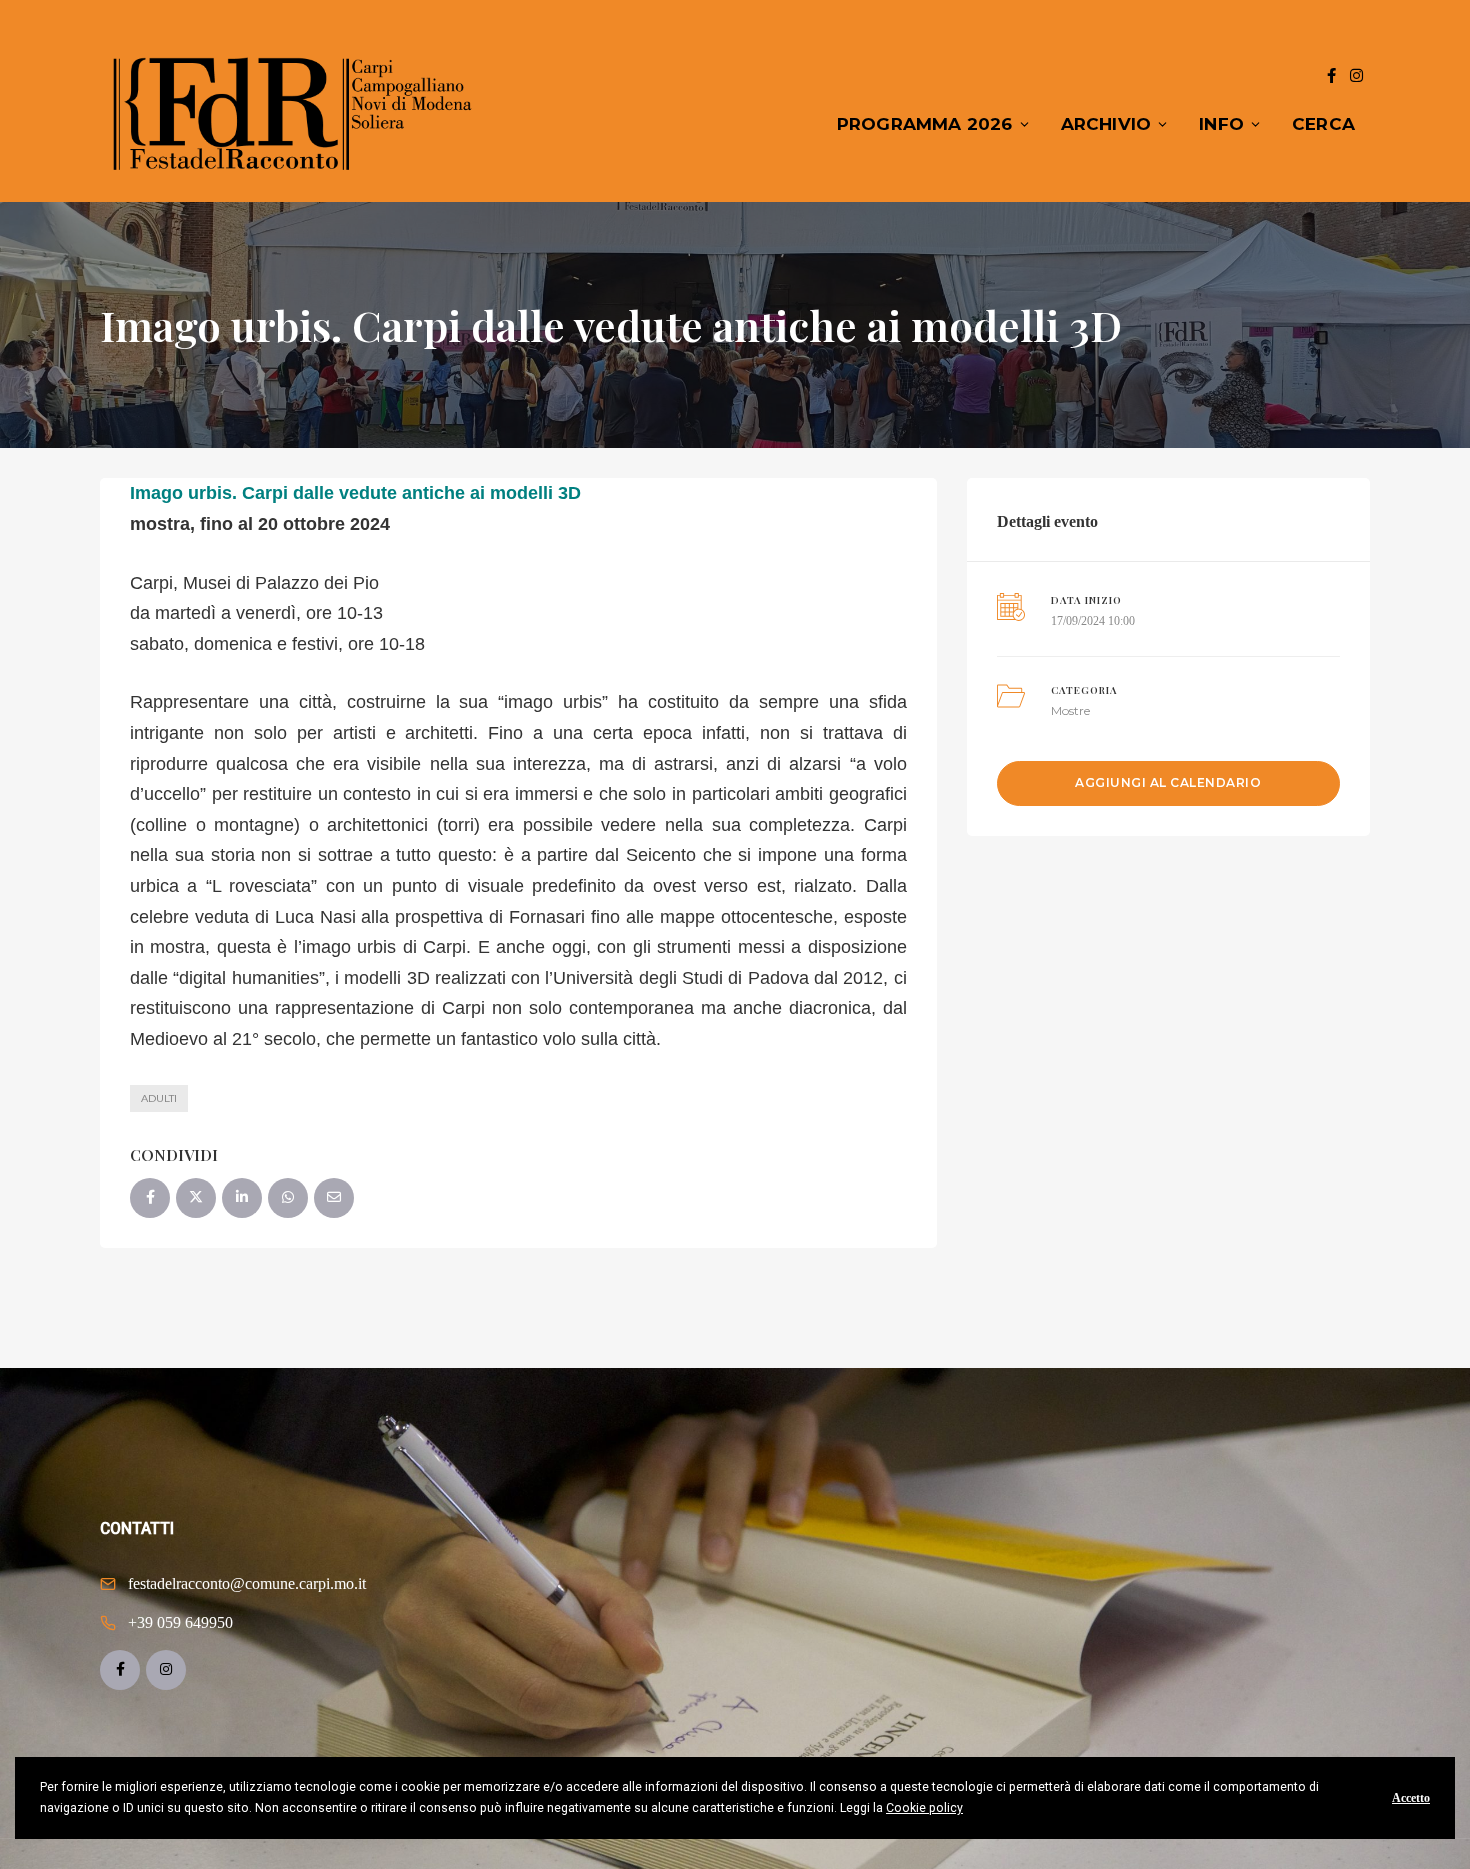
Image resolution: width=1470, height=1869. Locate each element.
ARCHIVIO (1106, 124)
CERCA (1323, 124)
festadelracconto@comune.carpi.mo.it (247, 1583)
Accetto (1411, 1798)
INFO (1221, 124)
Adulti (159, 1098)
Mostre (1070, 710)
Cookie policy (924, 1808)
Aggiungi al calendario (1168, 782)
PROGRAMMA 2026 (925, 124)
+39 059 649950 (180, 1622)
